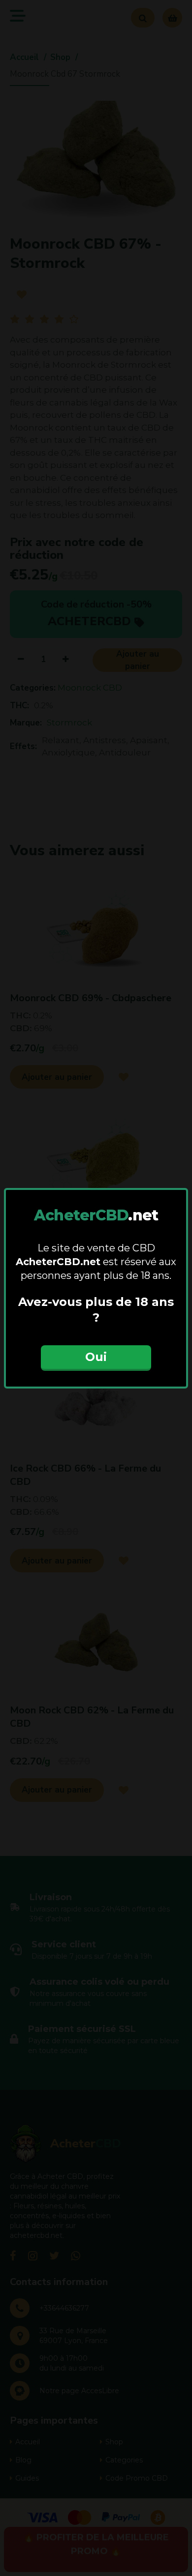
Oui (96, 1357)
